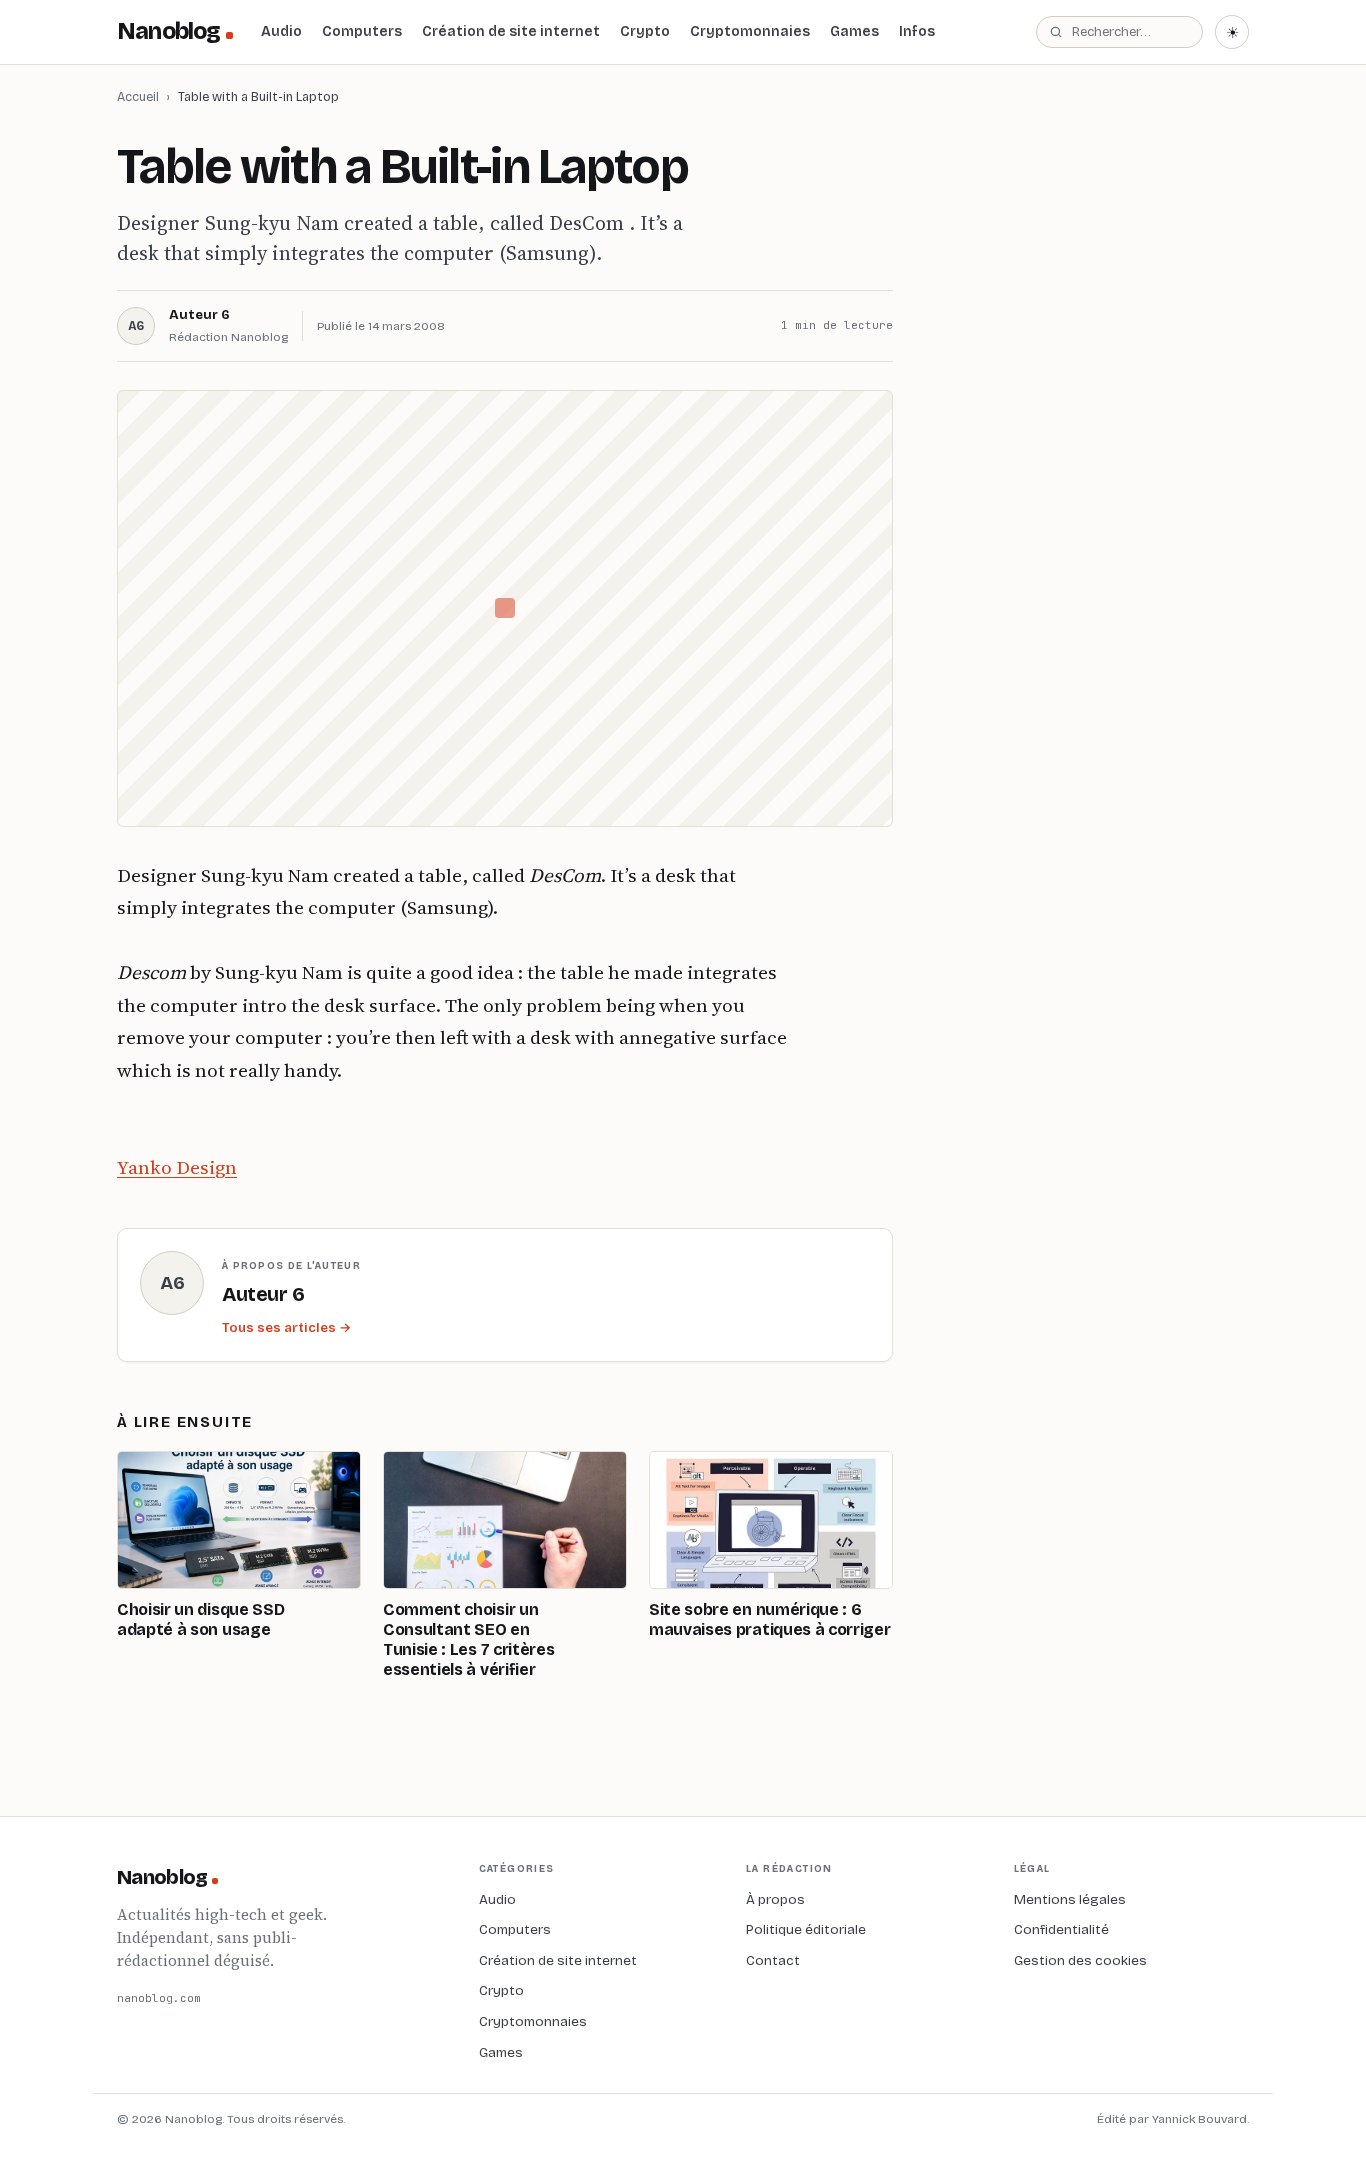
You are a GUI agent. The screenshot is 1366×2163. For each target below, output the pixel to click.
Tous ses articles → (286, 1328)
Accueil (138, 96)
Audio (281, 31)
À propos (775, 1899)
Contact (773, 1960)
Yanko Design (177, 1167)
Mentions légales (1070, 1899)
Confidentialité (1061, 1929)
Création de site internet (511, 31)
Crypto (645, 31)
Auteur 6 (199, 315)
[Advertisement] (1099, 429)
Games (854, 31)
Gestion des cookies (1080, 1960)
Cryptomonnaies (750, 31)
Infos (917, 31)
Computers (362, 31)
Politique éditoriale (806, 1929)
